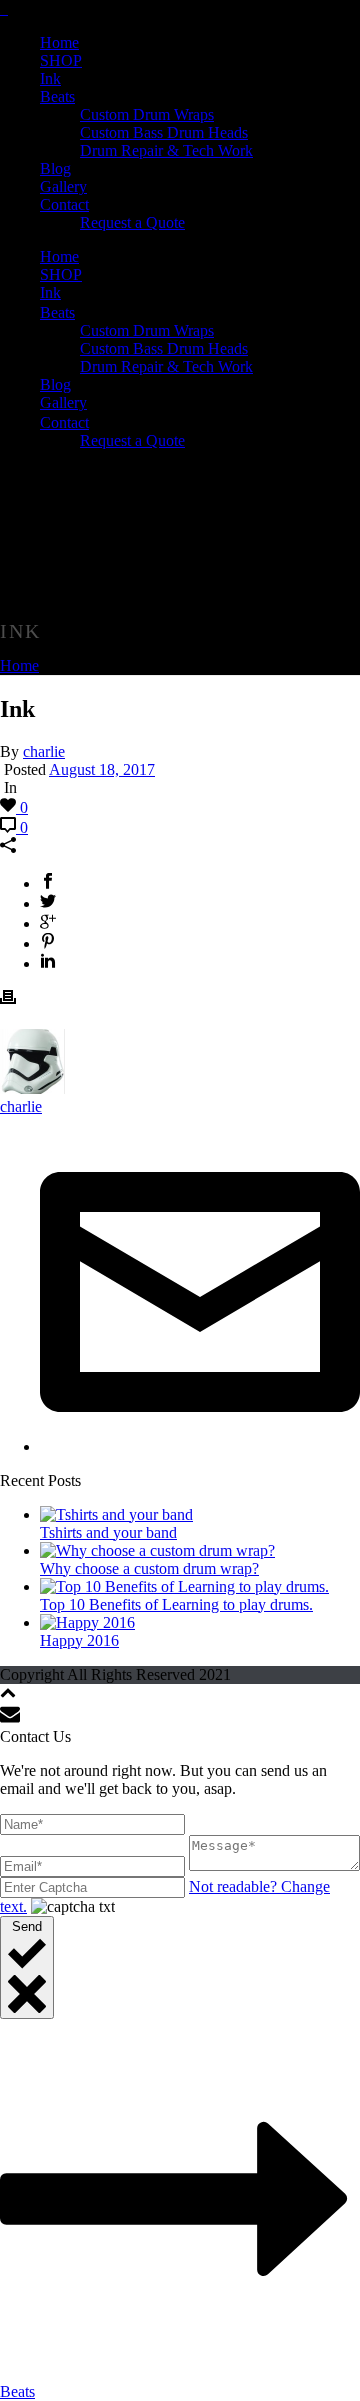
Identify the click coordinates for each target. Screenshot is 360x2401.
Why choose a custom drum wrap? (149, 1568)
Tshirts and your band (108, 1532)
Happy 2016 (79, 1640)
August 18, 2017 (102, 769)
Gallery (63, 186)
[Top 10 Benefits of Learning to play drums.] (184, 1586)
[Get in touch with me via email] (200, 1446)
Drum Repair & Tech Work (166, 150)
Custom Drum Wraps (147, 114)
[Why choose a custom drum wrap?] (157, 1550)
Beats (57, 96)
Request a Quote (132, 222)
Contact (64, 204)
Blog (55, 168)
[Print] (8, 999)
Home (59, 42)
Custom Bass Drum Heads (164, 132)
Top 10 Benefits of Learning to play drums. (176, 1604)
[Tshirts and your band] (116, 1514)
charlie (44, 751)
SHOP (61, 60)
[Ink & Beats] (4, 8)
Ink (50, 78)
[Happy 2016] (87, 1622)
